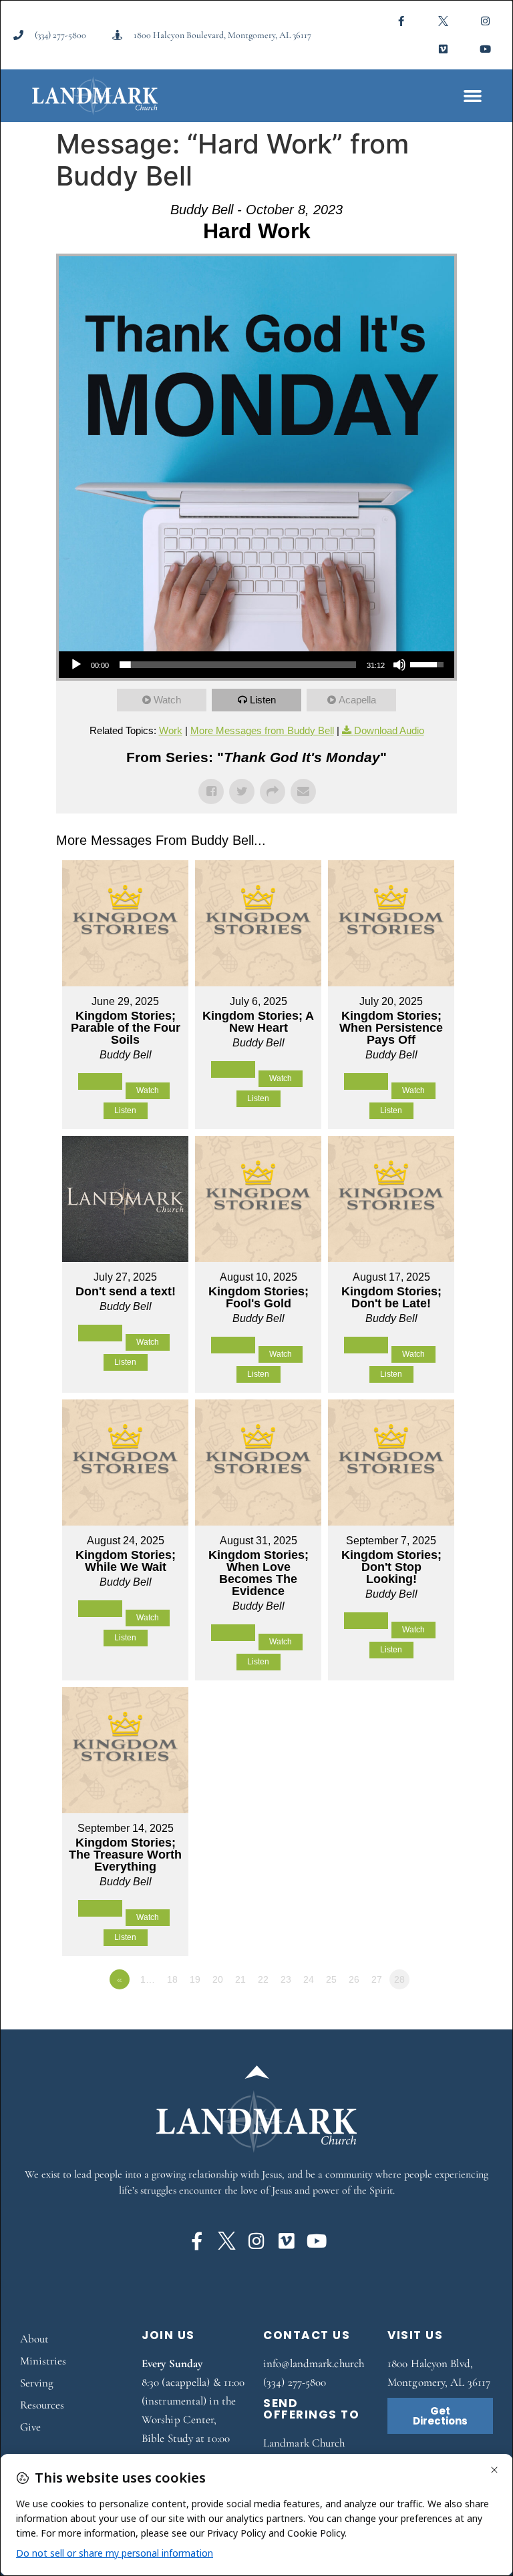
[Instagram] (486, 21)
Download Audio (389, 730)
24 (309, 1979)
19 (195, 1979)
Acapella (357, 700)
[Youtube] (486, 49)
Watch (167, 700)
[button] (473, 96)
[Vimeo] (444, 49)
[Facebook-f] (401, 21)
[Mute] (399, 665)
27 (377, 1979)
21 (240, 1979)
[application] (256, 665)
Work (171, 730)
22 (263, 1979)
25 (331, 1979)
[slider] (238, 665)
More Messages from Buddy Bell (262, 730)
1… (148, 1979)
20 (218, 1979)
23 (286, 1979)
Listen (263, 700)
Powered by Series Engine (407, 2016)
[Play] (76, 665)
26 (354, 1979)
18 (172, 1979)
